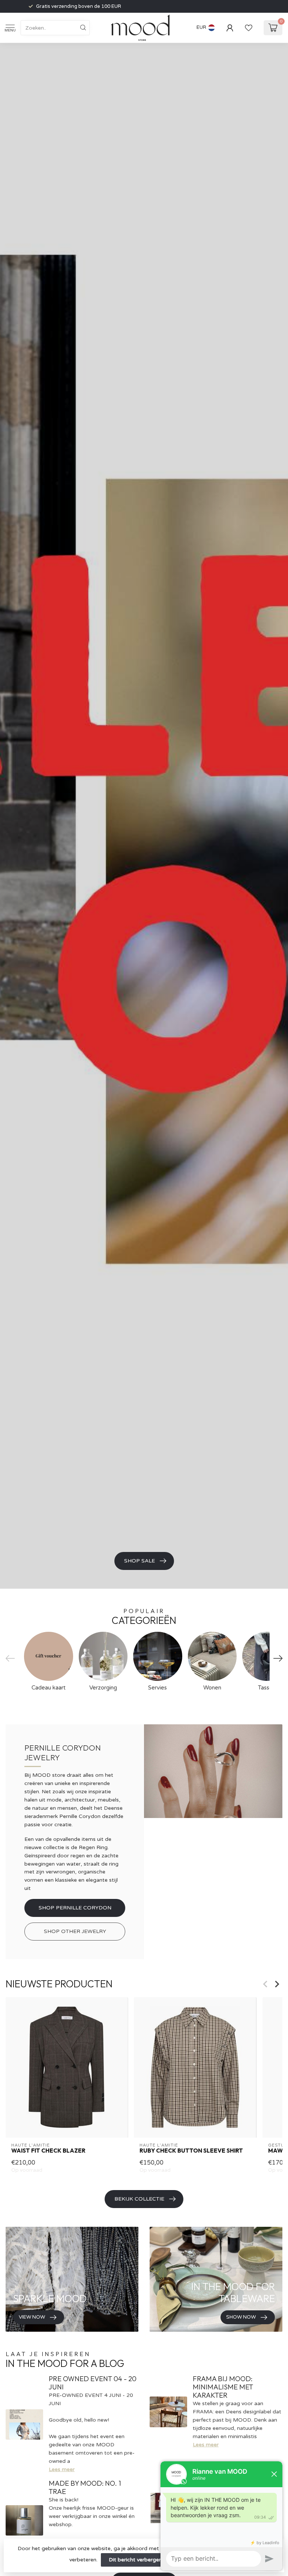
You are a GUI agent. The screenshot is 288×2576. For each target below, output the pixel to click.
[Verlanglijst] (249, 28)
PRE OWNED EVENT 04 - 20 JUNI (93, 2383)
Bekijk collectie (139, 2199)
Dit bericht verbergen (135, 2560)
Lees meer (62, 2469)
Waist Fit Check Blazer (48, 2151)
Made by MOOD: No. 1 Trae (85, 2487)
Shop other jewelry (75, 1931)
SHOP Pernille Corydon (75, 1908)
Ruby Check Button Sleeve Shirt (191, 2151)
